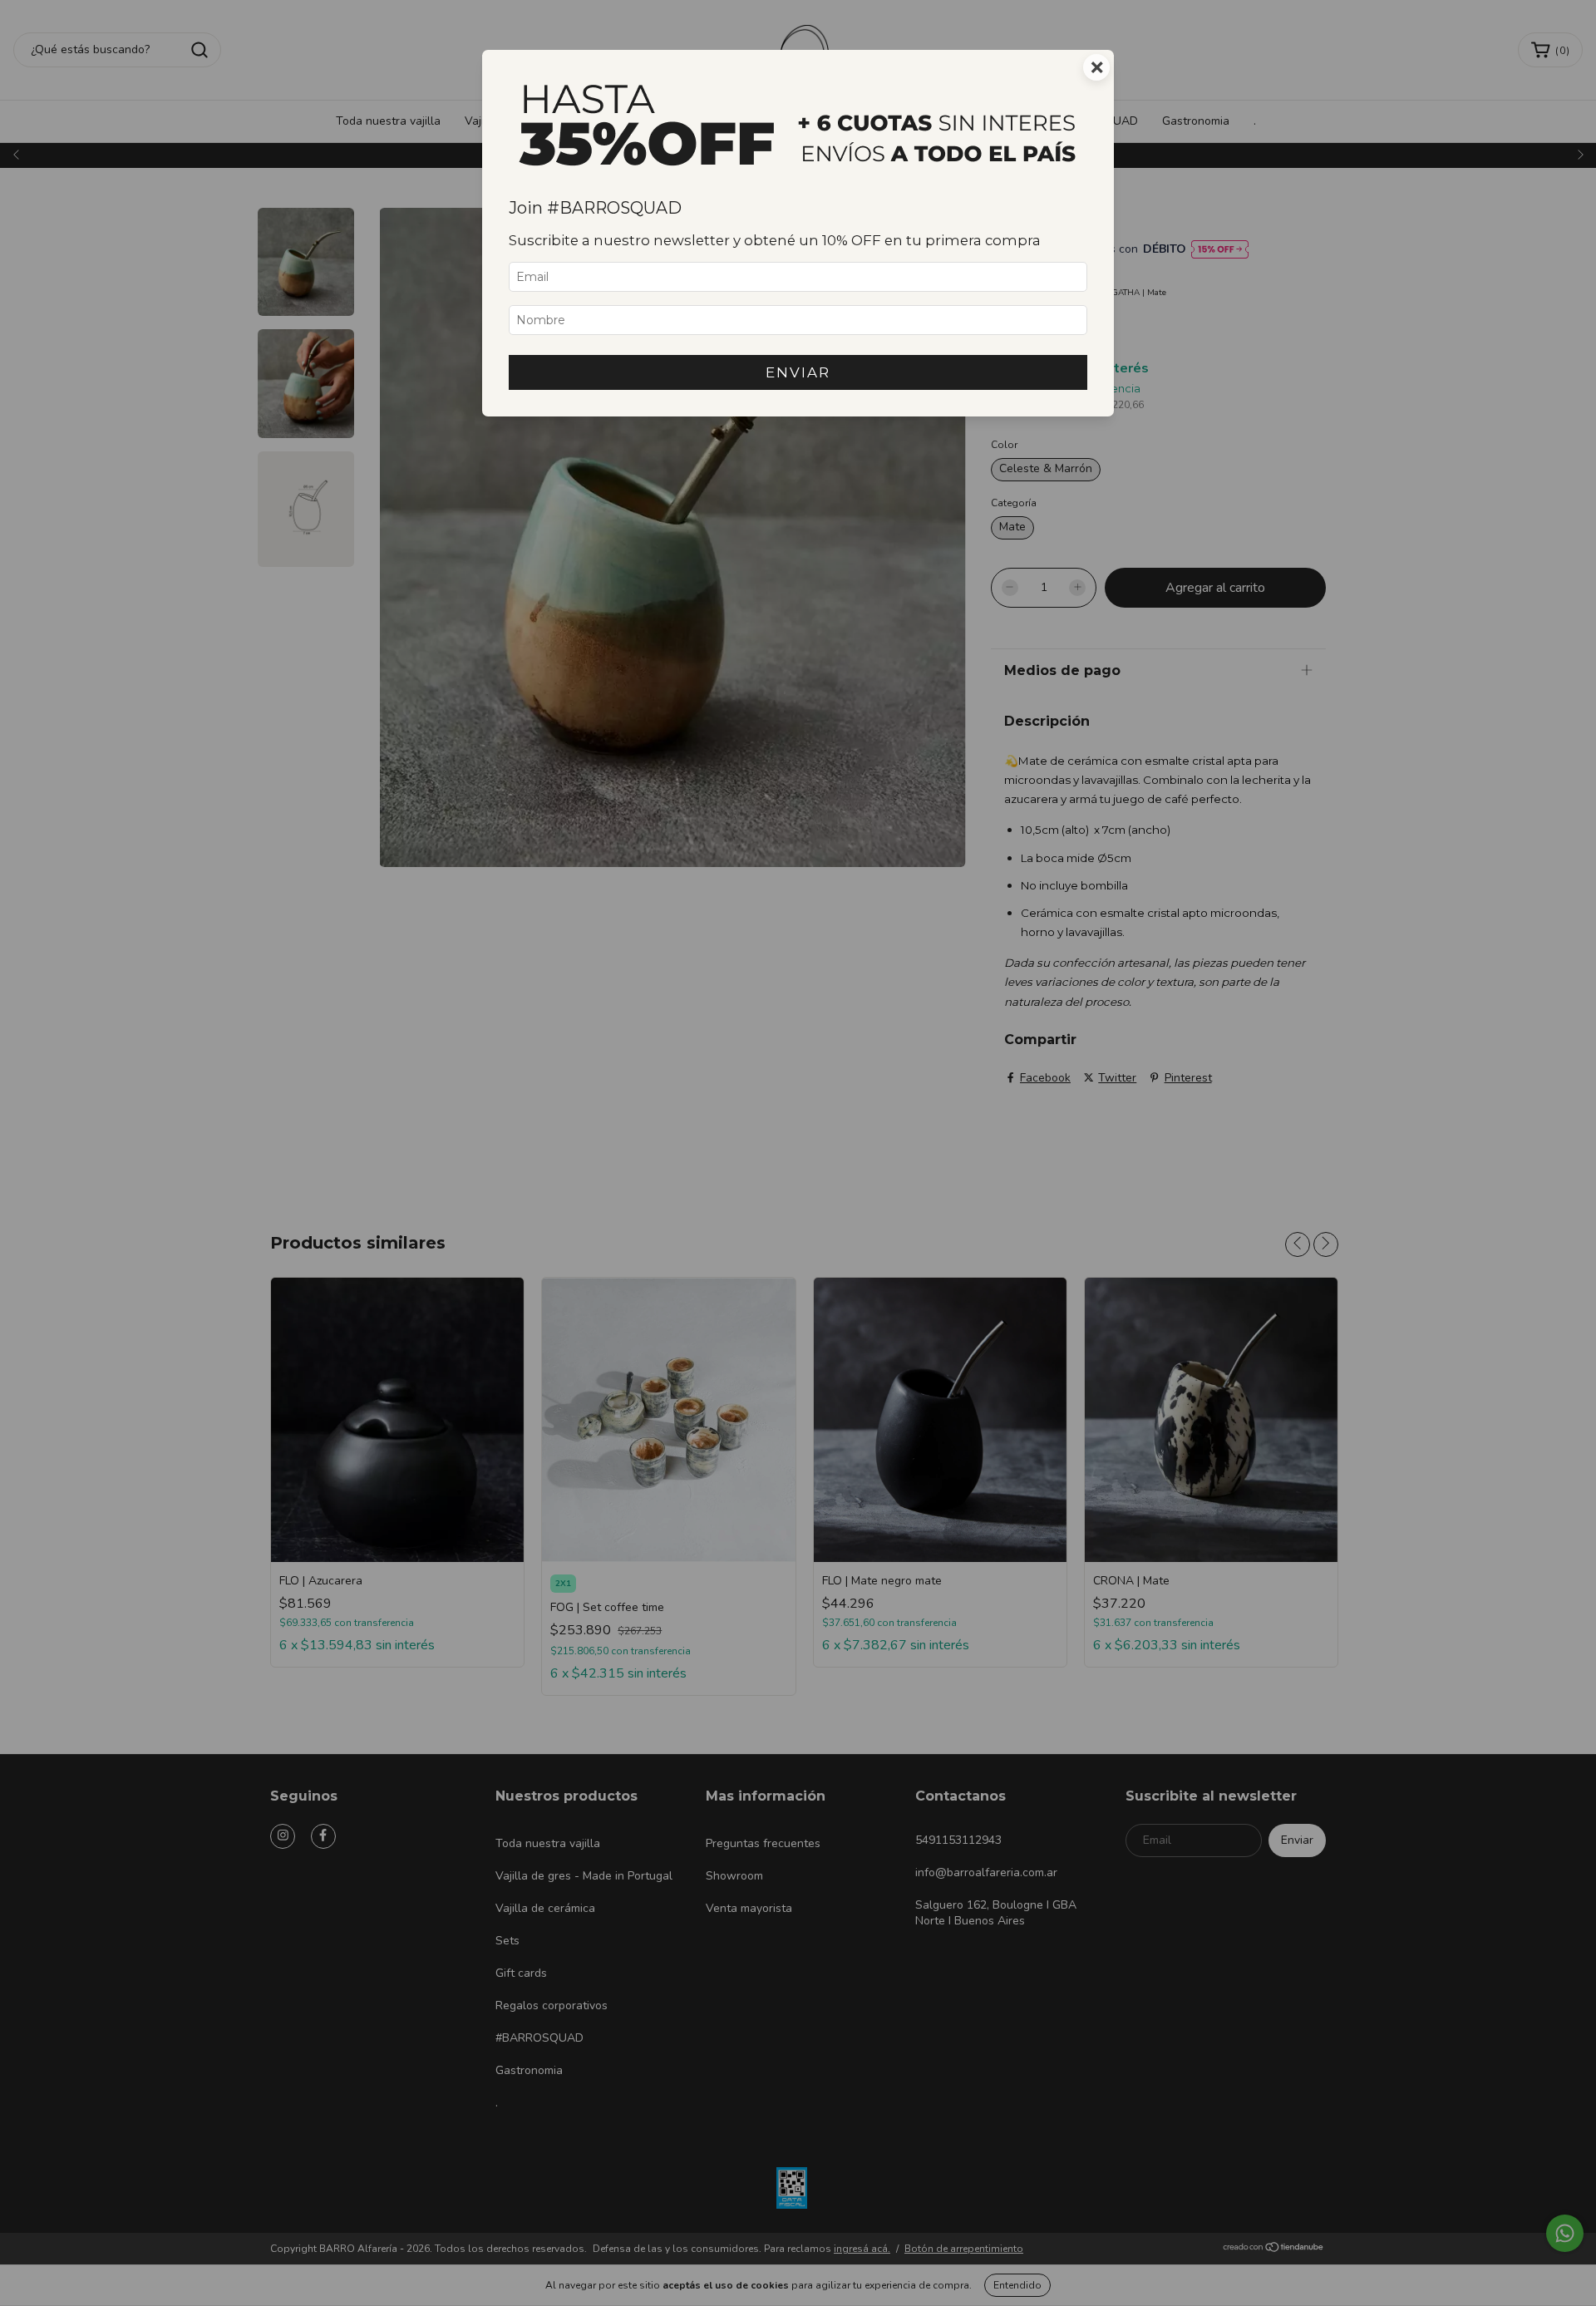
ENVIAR (798, 372)
